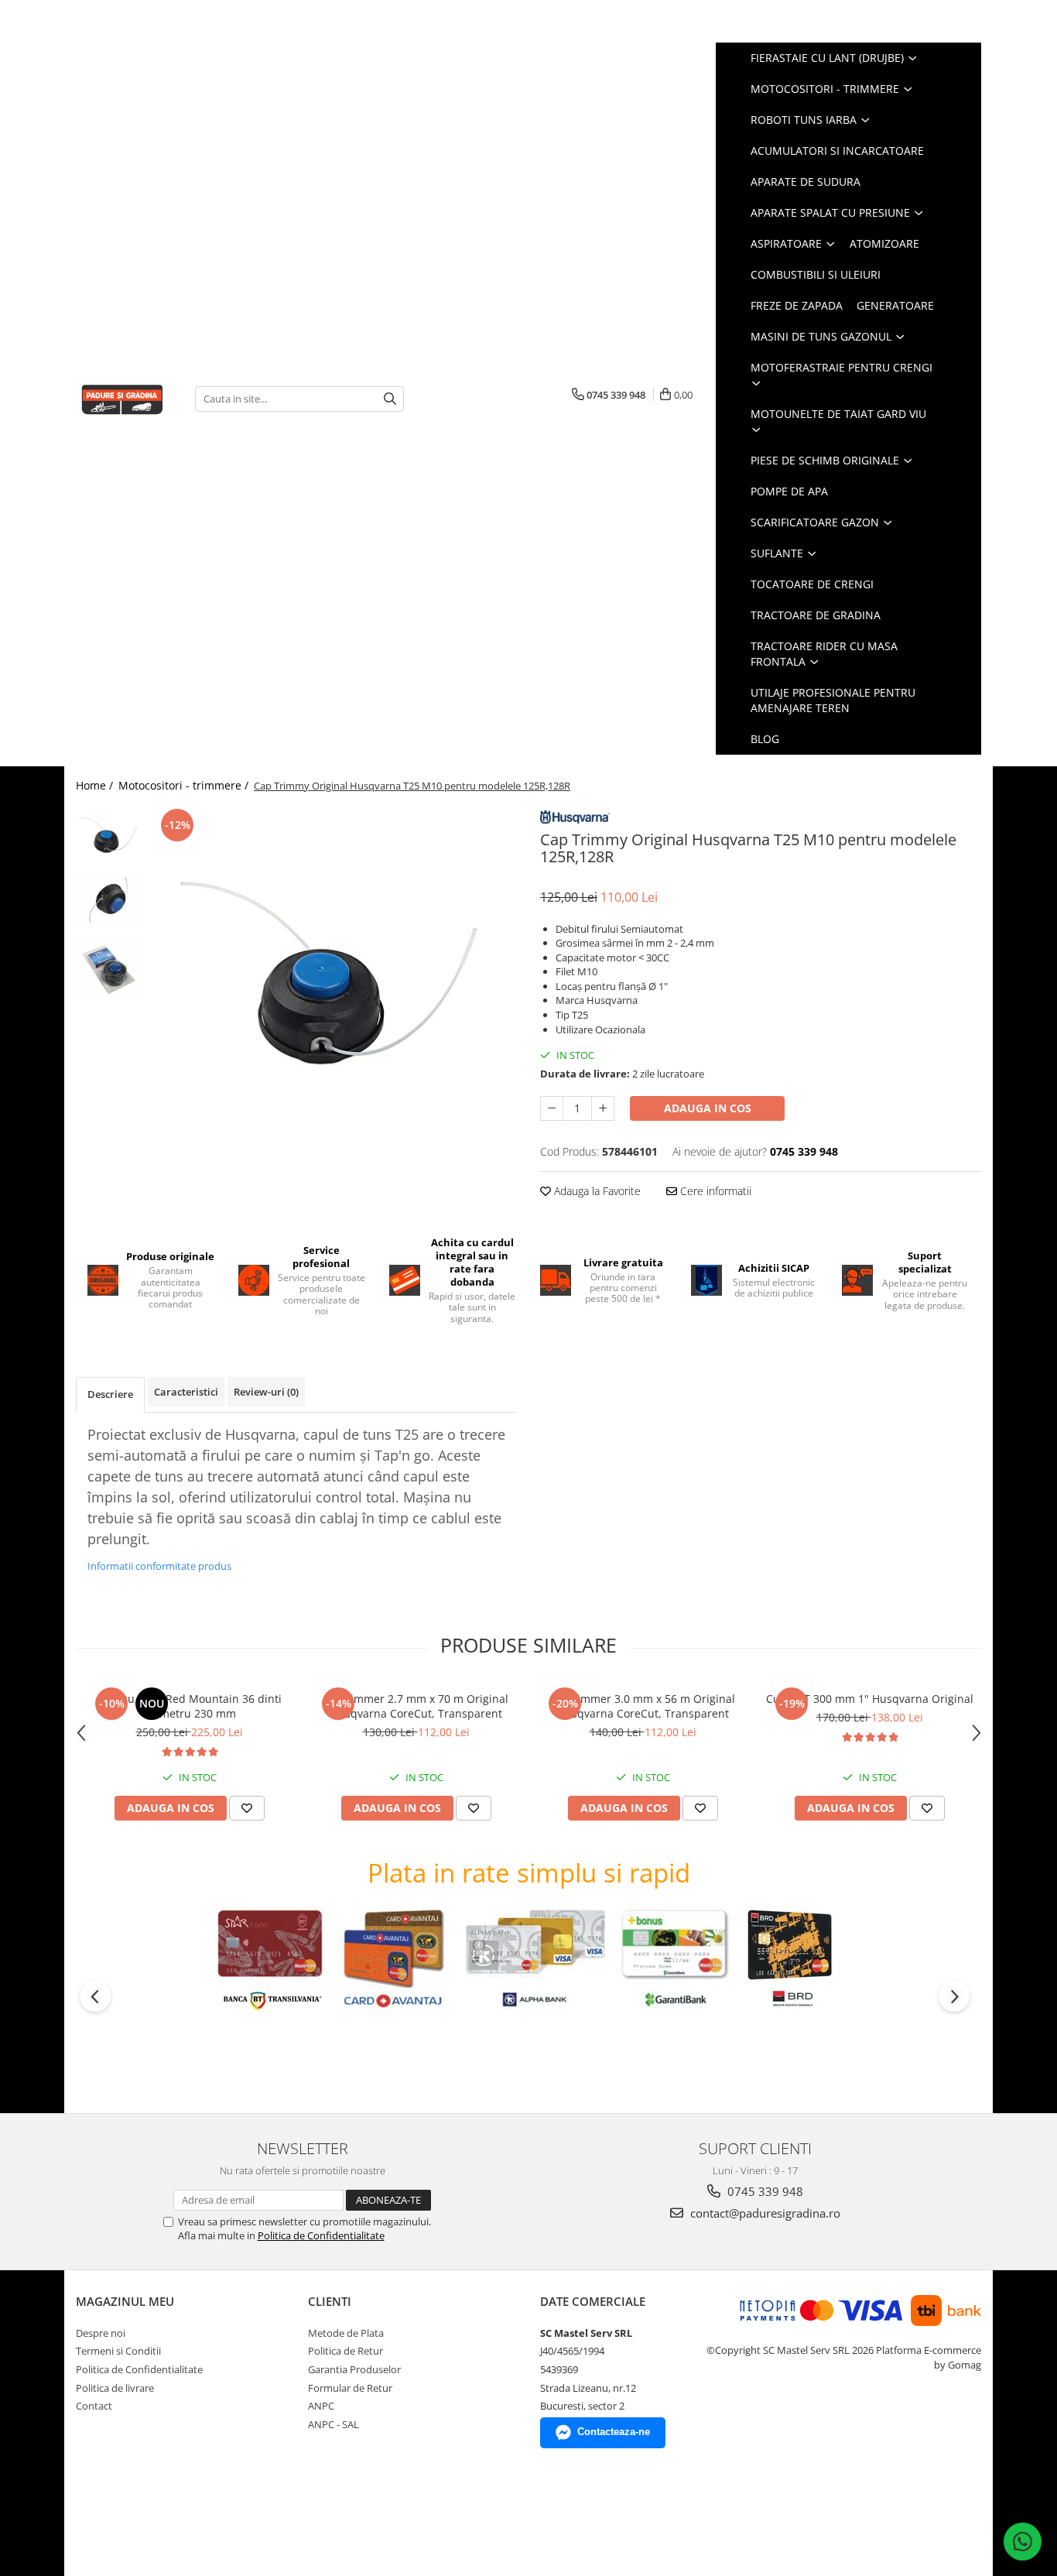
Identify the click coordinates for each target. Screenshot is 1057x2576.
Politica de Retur (345, 2351)
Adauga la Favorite (596, 1191)
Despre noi (101, 2333)
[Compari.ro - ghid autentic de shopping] (130, 2516)
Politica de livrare (115, 2388)
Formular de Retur (350, 2388)
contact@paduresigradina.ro (764, 2213)
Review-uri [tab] (266, 1392)
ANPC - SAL (334, 2424)
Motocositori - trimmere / (185, 785)
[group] (333, 989)
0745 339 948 (764, 2191)
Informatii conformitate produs (159, 1566)
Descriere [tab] (110, 1394)
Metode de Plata (346, 2333)
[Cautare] (390, 399)
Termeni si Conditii (118, 2351)
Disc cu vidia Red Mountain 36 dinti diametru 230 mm (190, 1706)
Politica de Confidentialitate (321, 2235)
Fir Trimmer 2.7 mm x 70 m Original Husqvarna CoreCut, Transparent (416, 1706)
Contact (94, 2406)
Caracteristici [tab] (186, 1392)
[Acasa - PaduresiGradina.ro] (124, 398)
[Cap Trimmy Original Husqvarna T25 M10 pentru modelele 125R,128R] (333, 989)
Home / (96, 785)
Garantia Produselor (354, 2369)
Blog (765, 739)
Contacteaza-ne (614, 2432)
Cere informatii (714, 1191)
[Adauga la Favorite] (247, 1808)
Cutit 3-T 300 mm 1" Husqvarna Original (870, 1699)
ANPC (321, 2406)
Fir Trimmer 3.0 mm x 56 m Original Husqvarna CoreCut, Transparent (643, 1706)
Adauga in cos (708, 1108)
